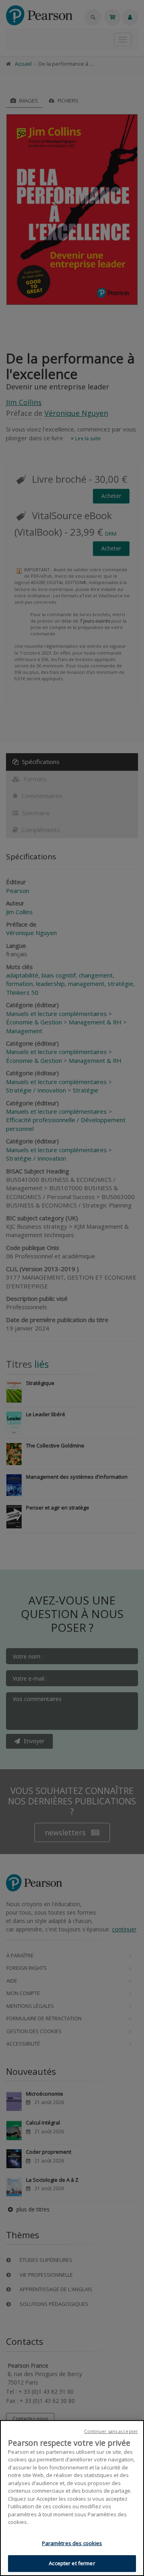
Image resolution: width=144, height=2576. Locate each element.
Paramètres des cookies (72, 2543)
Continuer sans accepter (111, 2431)
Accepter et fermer (72, 2563)
